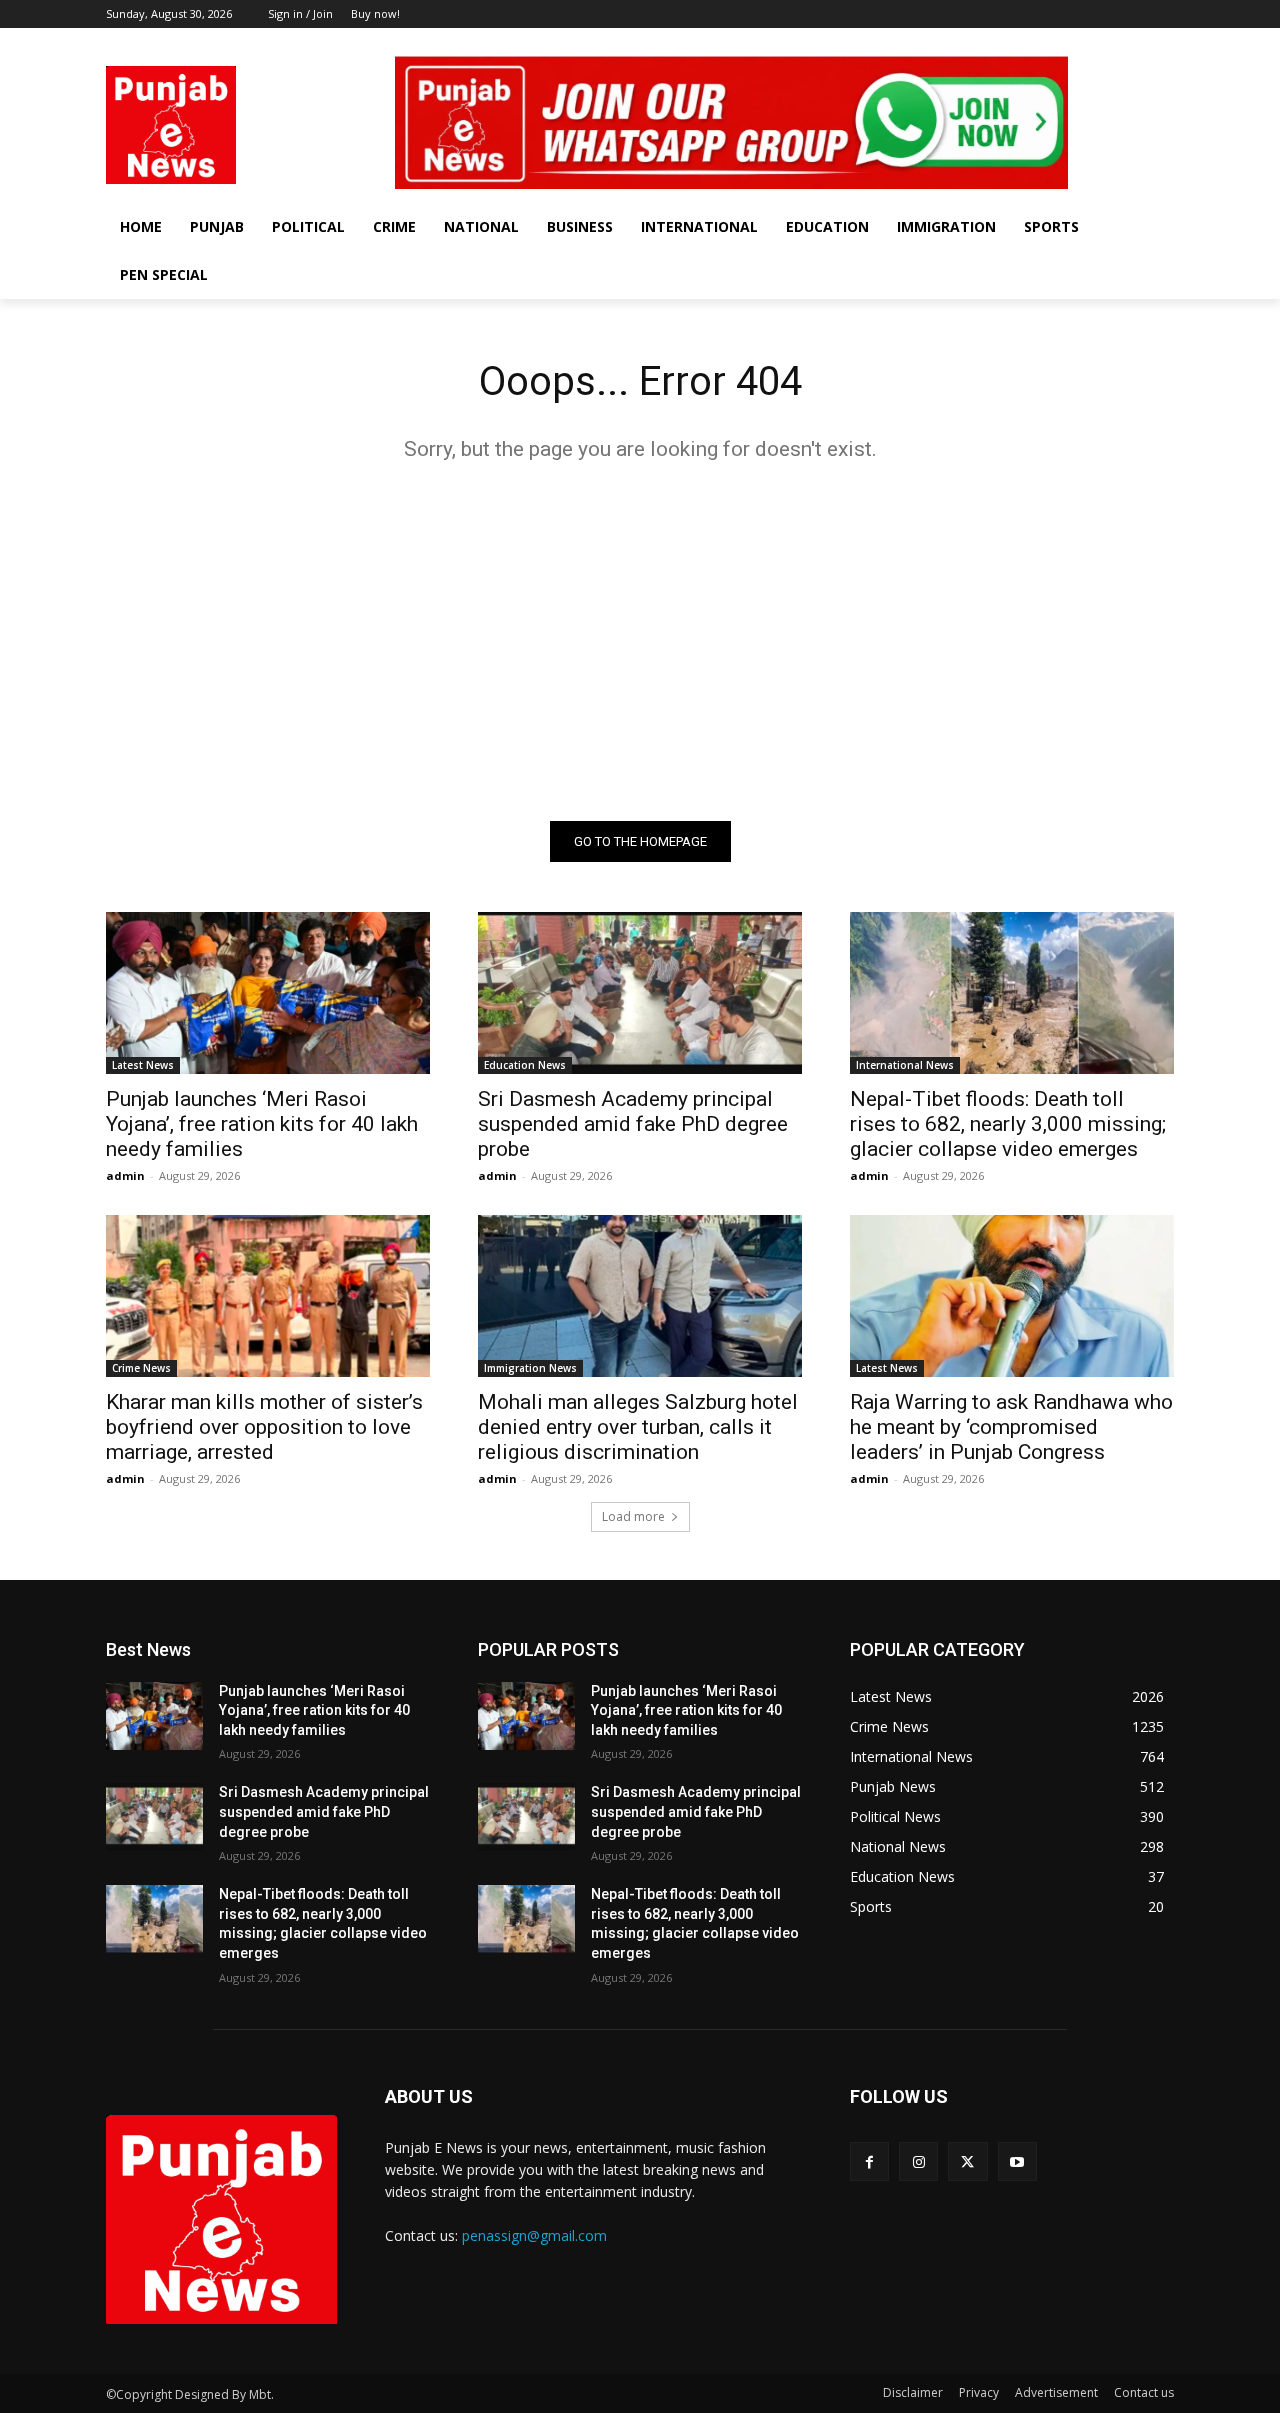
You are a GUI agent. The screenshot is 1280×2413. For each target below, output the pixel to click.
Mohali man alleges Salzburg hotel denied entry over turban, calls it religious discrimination (638, 1427)
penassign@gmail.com (534, 2235)
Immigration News (530, 1368)
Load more (633, 1516)
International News (905, 1065)
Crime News (141, 1368)
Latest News (143, 1065)
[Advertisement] (640, 641)
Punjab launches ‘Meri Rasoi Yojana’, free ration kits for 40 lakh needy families (262, 1124)
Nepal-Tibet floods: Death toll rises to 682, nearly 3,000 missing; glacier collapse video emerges (1008, 1124)
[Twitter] (1134, 42)
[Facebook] (1079, 42)
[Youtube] (1162, 42)
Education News (525, 1065)
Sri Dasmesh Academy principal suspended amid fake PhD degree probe (633, 1124)
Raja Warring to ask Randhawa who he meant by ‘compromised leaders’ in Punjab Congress (1011, 1427)
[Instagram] (1107, 42)
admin (125, 1175)
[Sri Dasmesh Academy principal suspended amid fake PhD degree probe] (640, 993)
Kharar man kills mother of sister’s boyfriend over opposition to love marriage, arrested (264, 1427)
